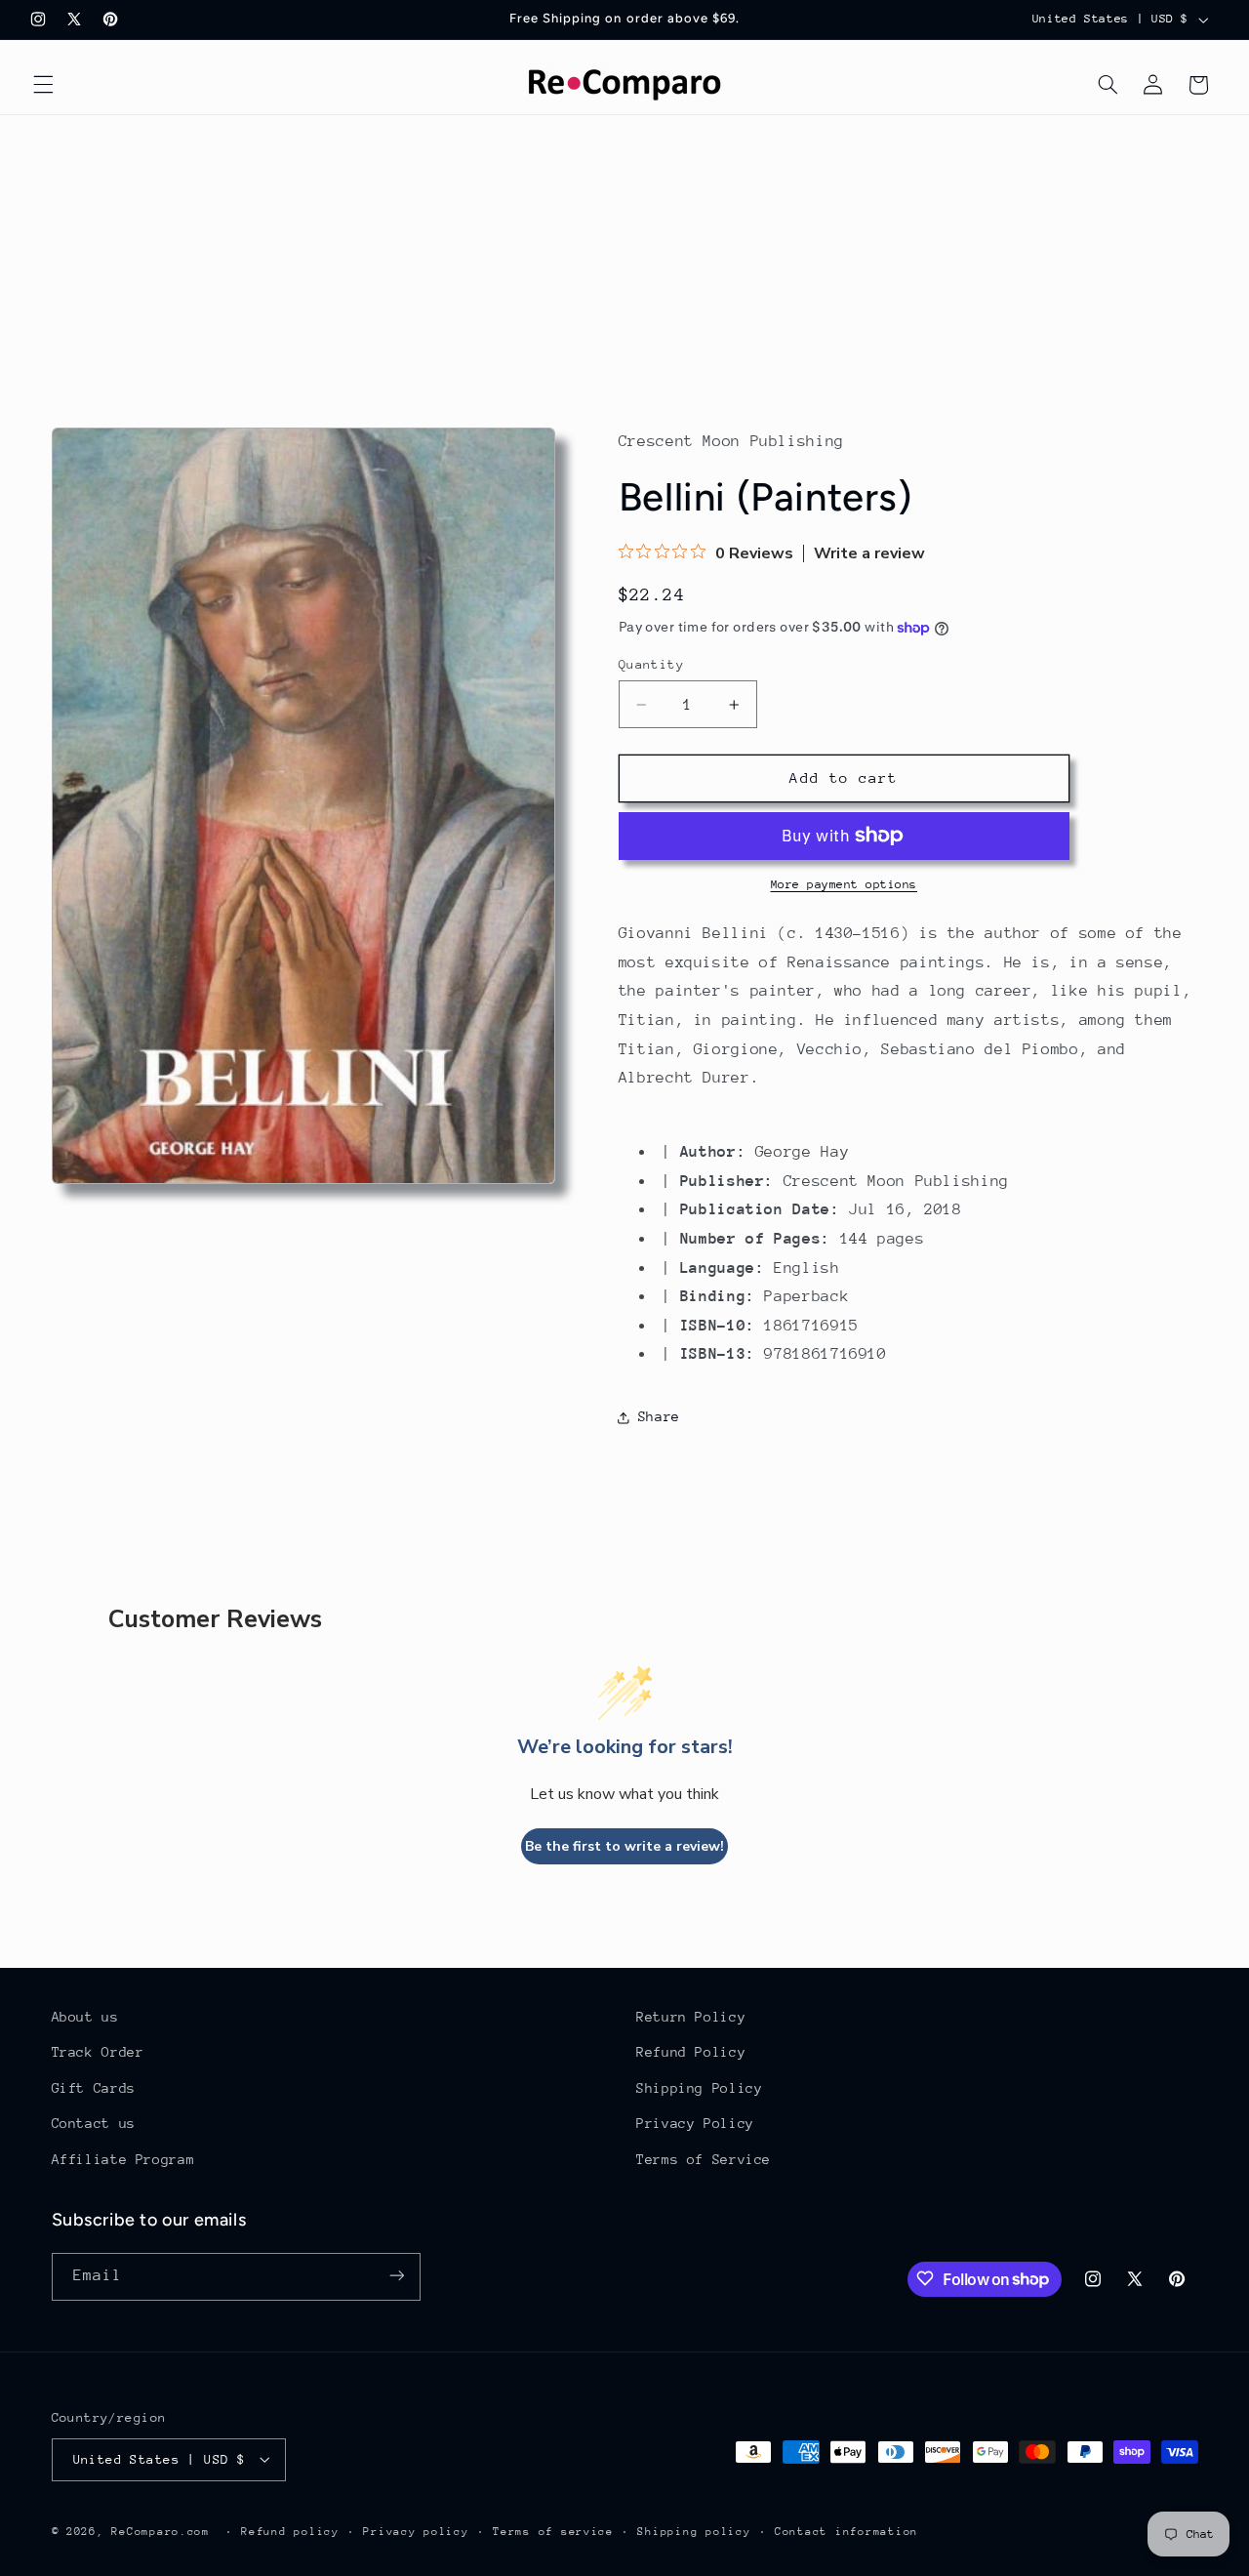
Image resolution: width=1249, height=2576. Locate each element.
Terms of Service (704, 2159)
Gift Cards (94, 2088)
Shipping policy (694, 2531)
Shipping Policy (699, 2088)
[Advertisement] (624, 262)
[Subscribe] (396, 2276)
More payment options (845, 884)
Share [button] (659, 1416)
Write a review (869, 553)
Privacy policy (416, 2531)
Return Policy (691, 2017)
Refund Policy (691, 2053)
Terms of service (553, 2531)
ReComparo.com (161, 2531)
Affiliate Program (123, 2159)
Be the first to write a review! (624, 1846)
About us (85, 2017)
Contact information (846, 2531)
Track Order (98, 2053)
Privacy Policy (695, 2124)
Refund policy (290, 2531)
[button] (43, 85)
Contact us (94, 2124)
